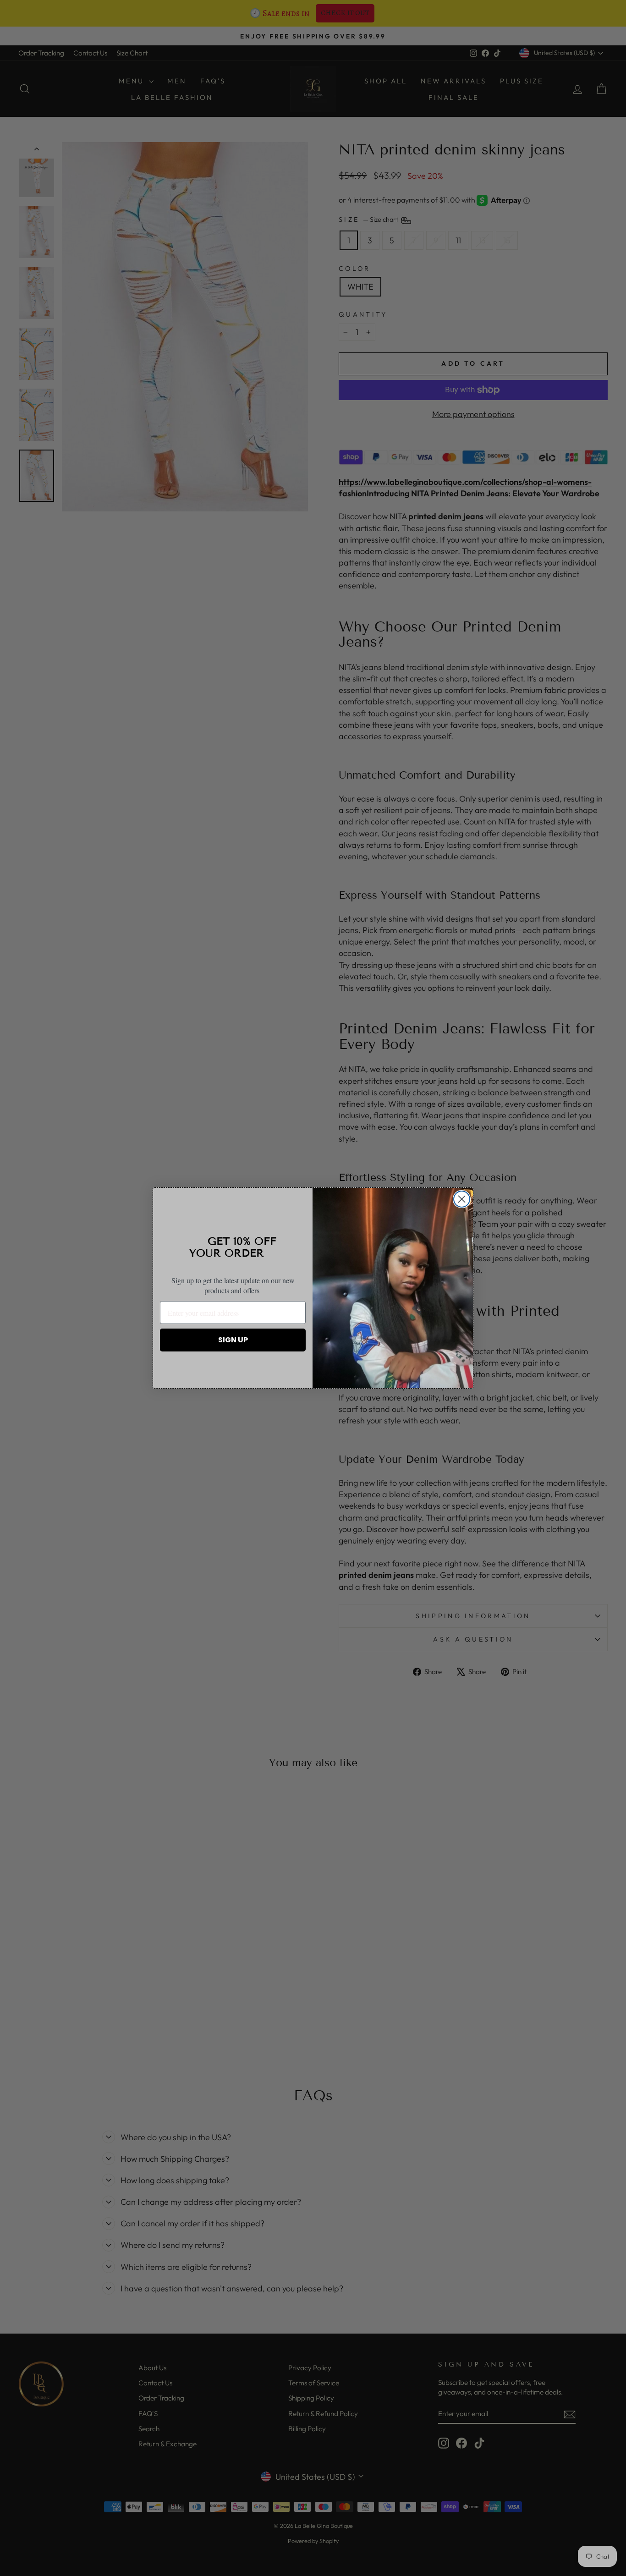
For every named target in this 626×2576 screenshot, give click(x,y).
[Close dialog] (462, 1199)
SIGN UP (233, 1340)
